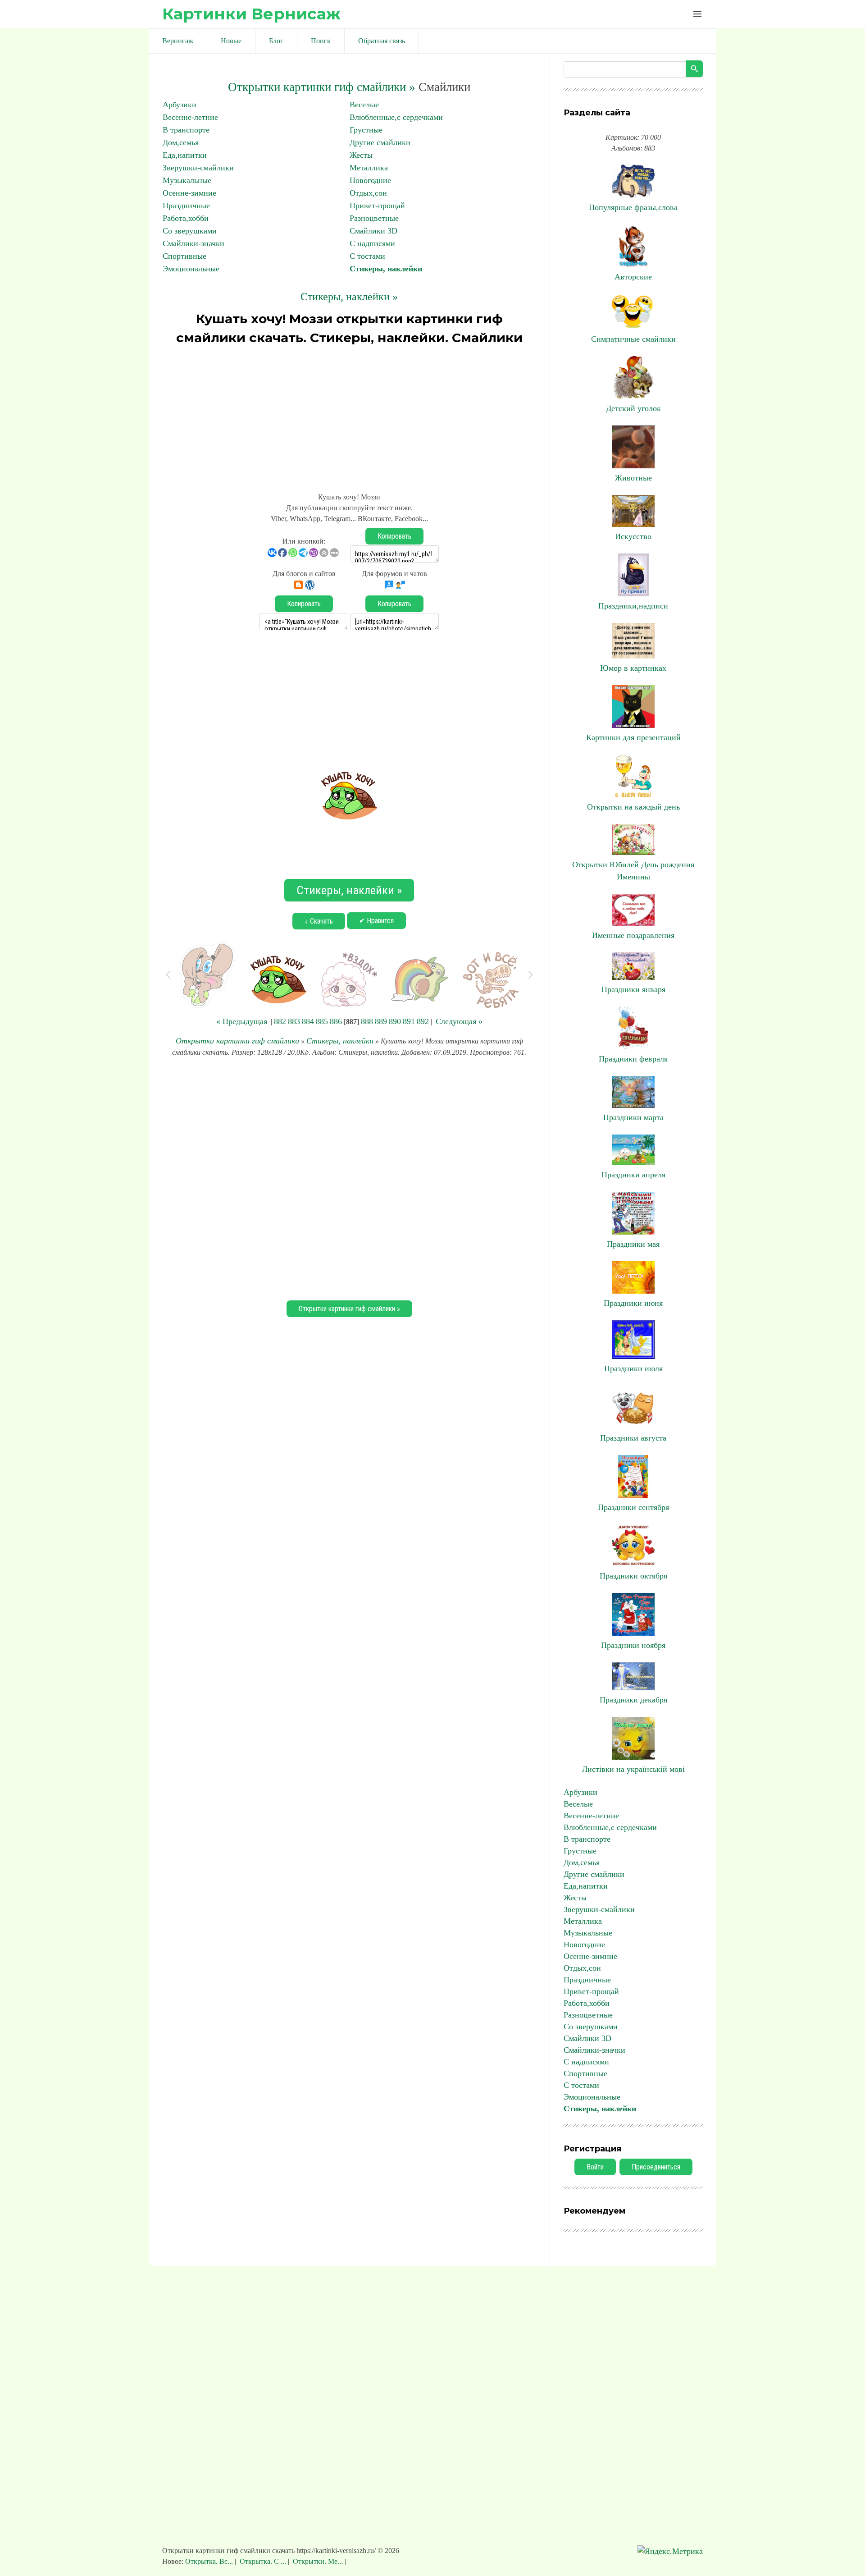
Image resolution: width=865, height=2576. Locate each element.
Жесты (361, 155)
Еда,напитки (185, 155)
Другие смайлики (380, 142)
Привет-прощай (377, 206)
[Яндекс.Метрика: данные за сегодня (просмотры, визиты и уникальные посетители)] (670, 2551)
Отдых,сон (368, 193)
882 (280, 1021)
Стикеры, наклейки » (349, 297)
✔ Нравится (376, 921)
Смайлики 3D (373, 231)
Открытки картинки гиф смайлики (237, 1041)
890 (395, 1021)
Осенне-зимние (189, 193)
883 (294, 1021)
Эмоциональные (191, 269)
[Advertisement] (349, 415)
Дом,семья (181, 142)
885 (322, 1021)
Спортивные (184, 256)
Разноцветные (374, 218)
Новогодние (370, 180)
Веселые (364, 105)
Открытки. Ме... (318, 2561)
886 (336, 1021)
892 (423, 1021)
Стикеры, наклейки (386, 269)
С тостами (367, 256)
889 (381, 1021)
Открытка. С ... (263, 2561)
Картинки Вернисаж (251, 14)
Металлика (369, 168)
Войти (595, 2167)
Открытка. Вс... (210, 2561)
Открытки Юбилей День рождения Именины (633, 871)
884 (308, 1021)
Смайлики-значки (193, 243)
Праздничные (186, 206)
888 (367, 1021)
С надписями (372, 243)
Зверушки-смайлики (198, 168)
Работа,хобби (186, 218)
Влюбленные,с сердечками (396, 117)
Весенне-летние (190, 117)
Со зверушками (190, 231)
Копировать (394, 536)
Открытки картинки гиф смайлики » (322, 87)
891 (409, 1021)
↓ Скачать (319, 921)
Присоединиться (656, 2167)
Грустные (366, 130)
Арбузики (180, 105)
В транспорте (186, 130)
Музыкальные (187, 180)
